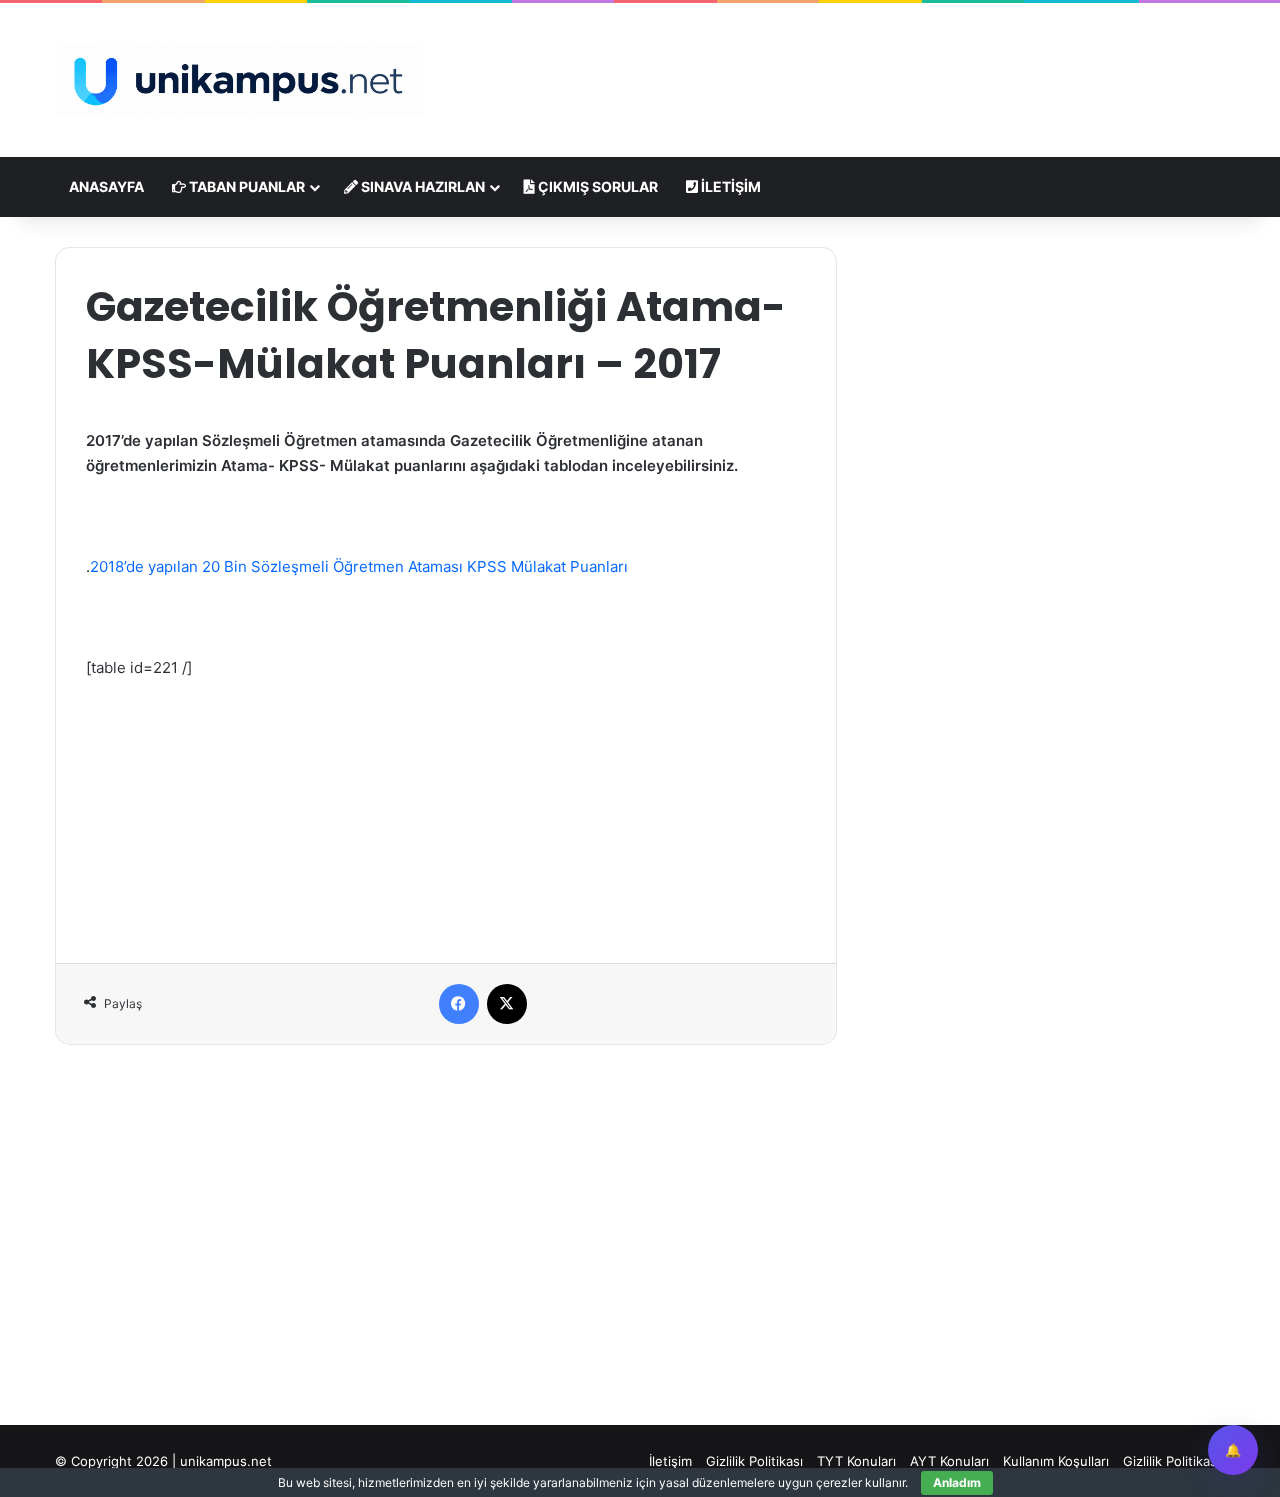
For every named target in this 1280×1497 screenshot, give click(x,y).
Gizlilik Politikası (754, 1461)
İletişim (729, 186)
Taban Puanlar (245, 186)
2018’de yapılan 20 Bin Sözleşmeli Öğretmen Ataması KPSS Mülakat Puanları (359, 566)
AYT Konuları (949, 1461)
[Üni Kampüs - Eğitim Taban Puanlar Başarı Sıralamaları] (240, 80)
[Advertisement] (840, 68)
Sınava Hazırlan (421, 186)
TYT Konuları (856, 1461)
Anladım (957, 1482)
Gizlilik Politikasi (1171, 1461)
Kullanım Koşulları (1056, 1461)
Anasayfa (106, 186)
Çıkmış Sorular (596, 186)
